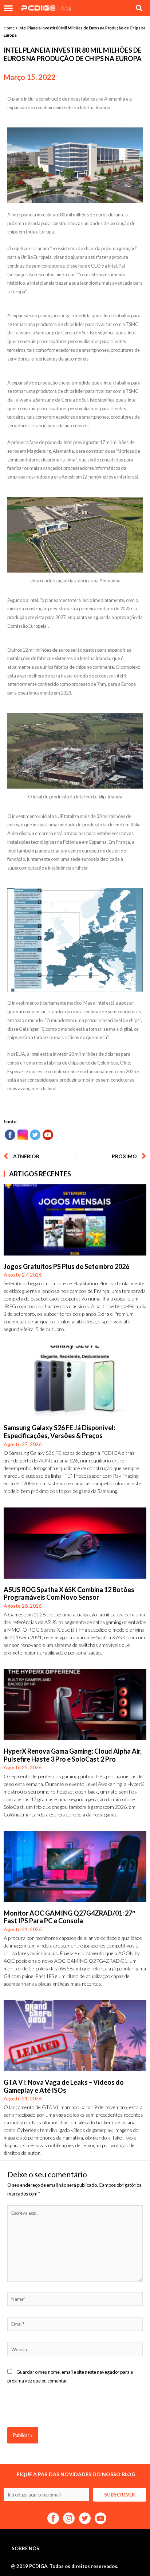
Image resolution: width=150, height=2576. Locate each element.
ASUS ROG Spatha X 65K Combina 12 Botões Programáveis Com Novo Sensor (69, 1594)
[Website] (75, 2351)
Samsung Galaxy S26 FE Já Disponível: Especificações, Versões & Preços (59, 1432)
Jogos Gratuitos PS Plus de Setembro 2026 (66, 1266)
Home (9, 28)
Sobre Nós (25, 2548)
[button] (8, 8)
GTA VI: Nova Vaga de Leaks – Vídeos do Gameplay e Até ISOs (64, 2086)
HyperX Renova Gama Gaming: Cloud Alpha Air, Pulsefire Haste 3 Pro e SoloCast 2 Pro (73, 1755)
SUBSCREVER (120, 2495)
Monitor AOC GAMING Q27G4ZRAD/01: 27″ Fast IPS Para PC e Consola (70, 1917)
